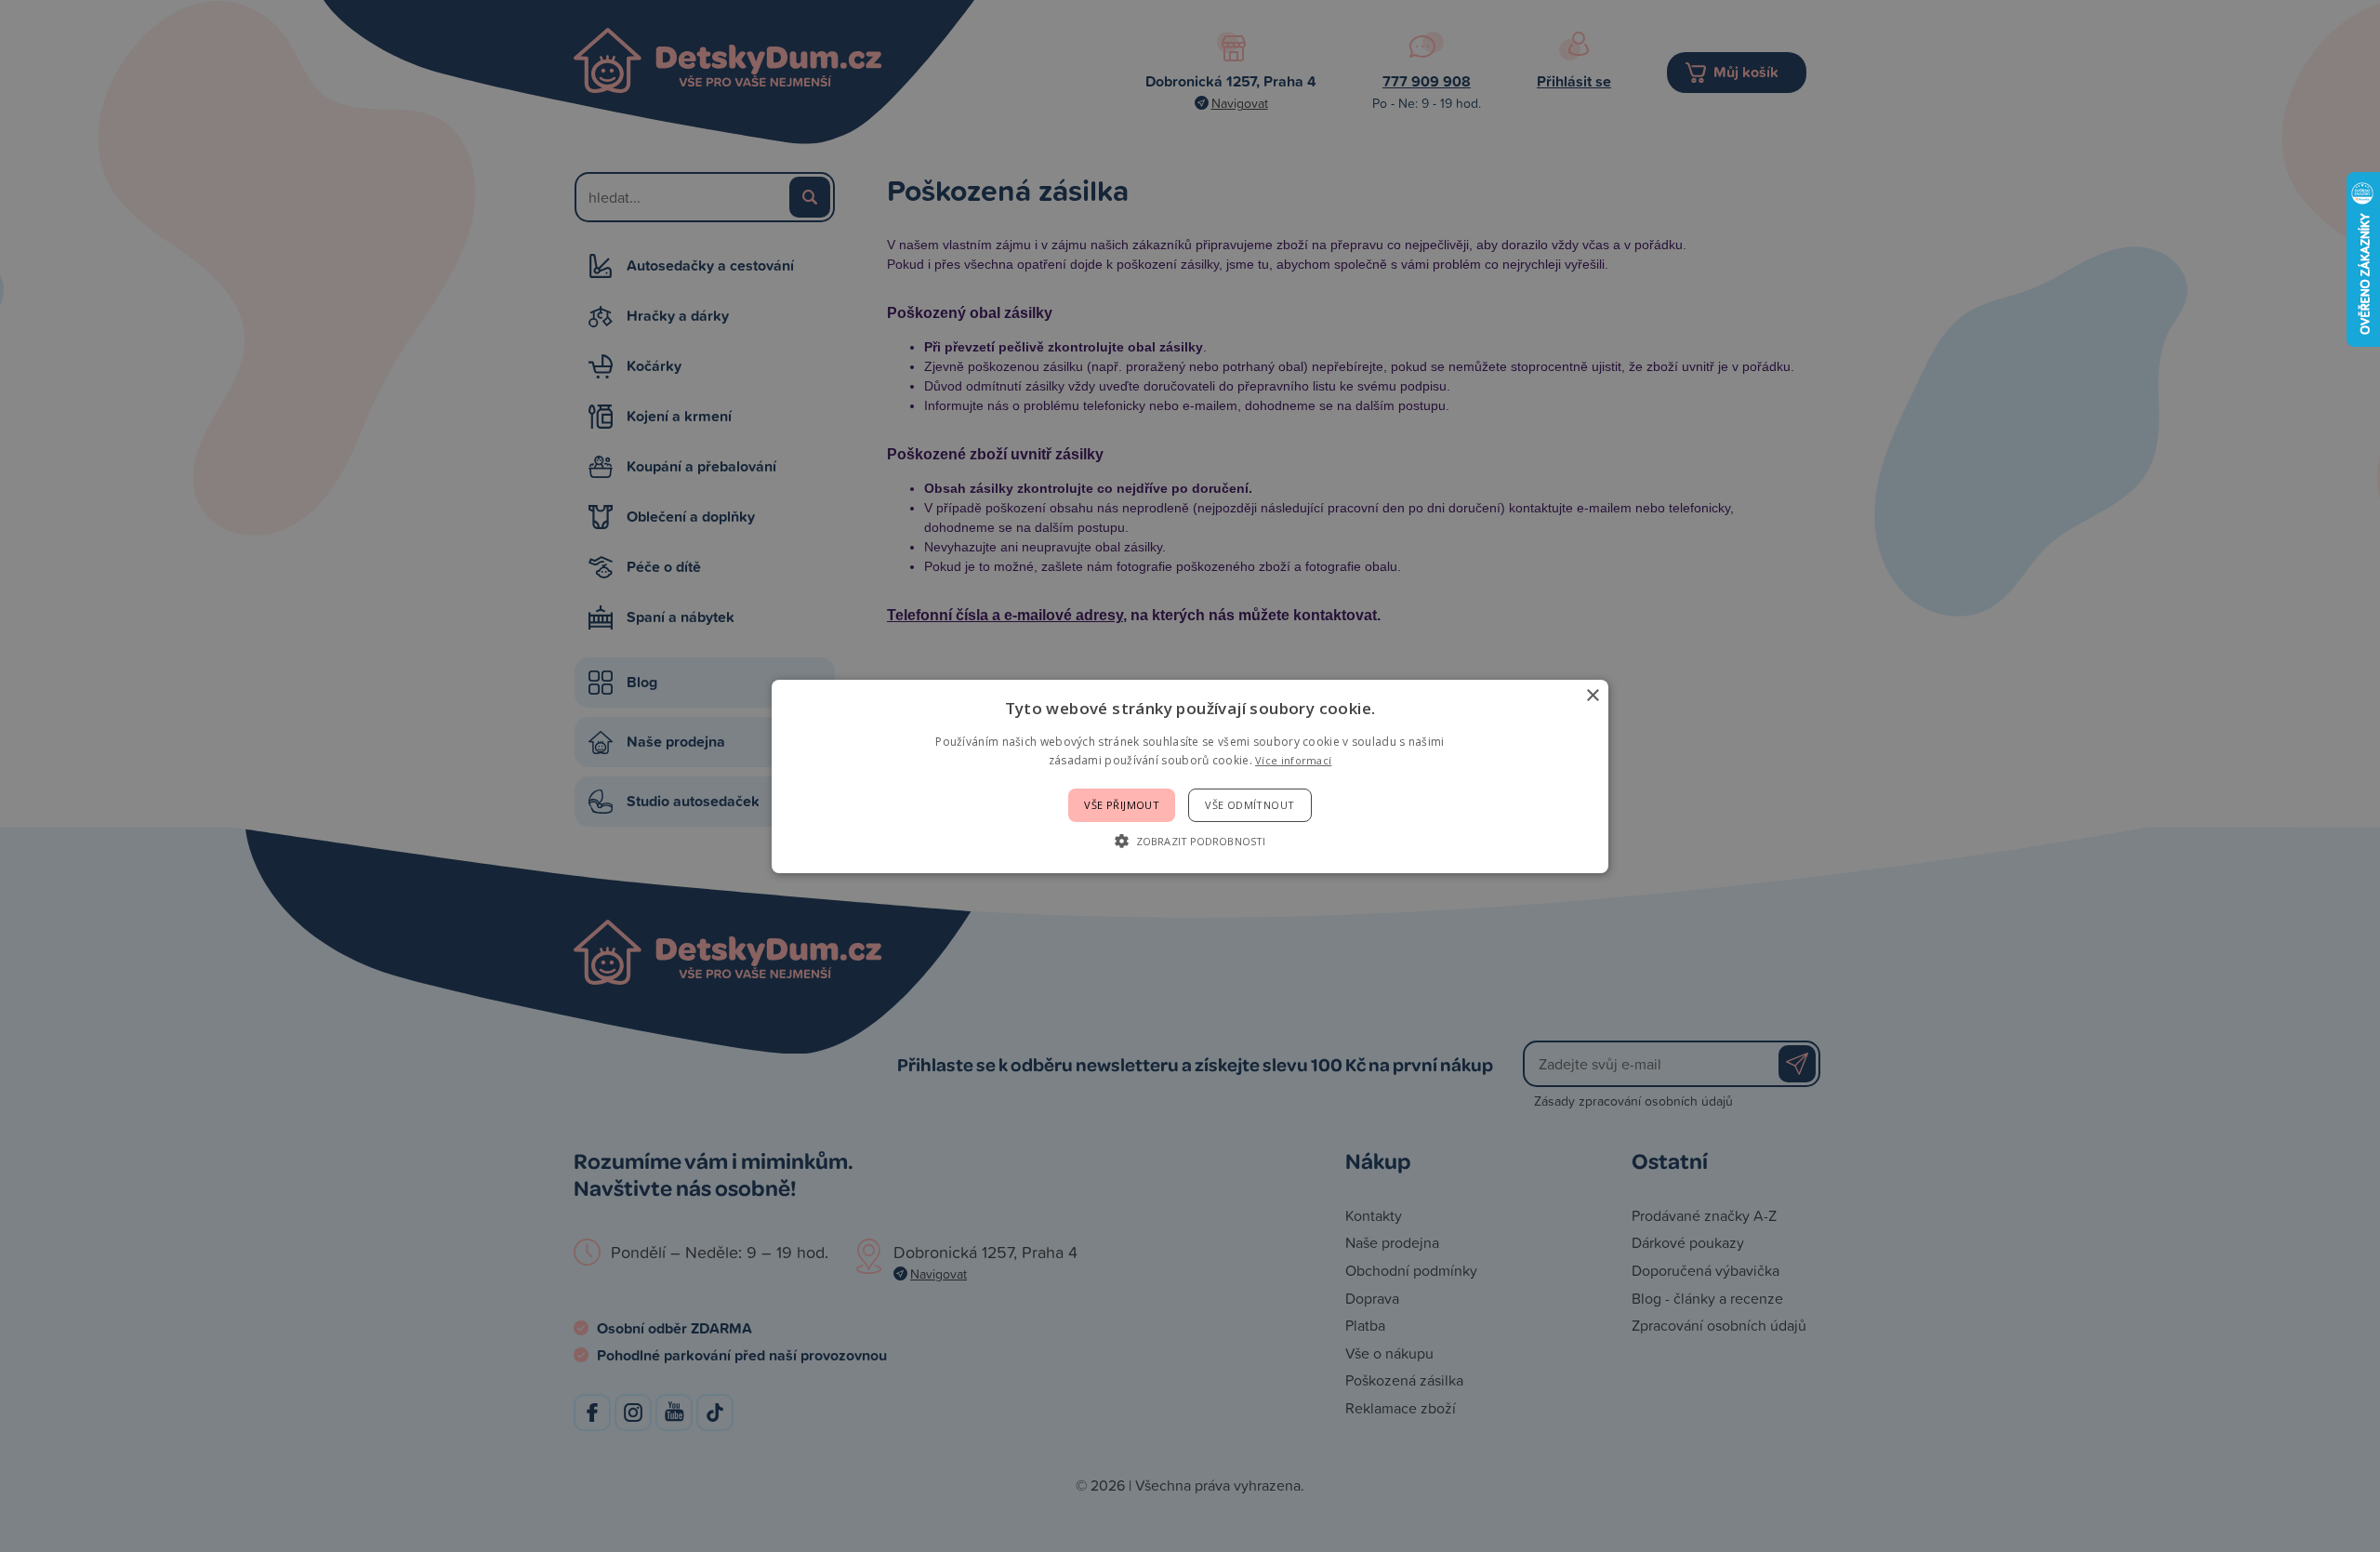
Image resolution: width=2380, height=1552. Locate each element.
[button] (1190, 841)
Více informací (1293, 760)
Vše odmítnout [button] (1249, 805)
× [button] (1592, 695)
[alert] (1190, 776)
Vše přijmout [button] (1122, 805)
